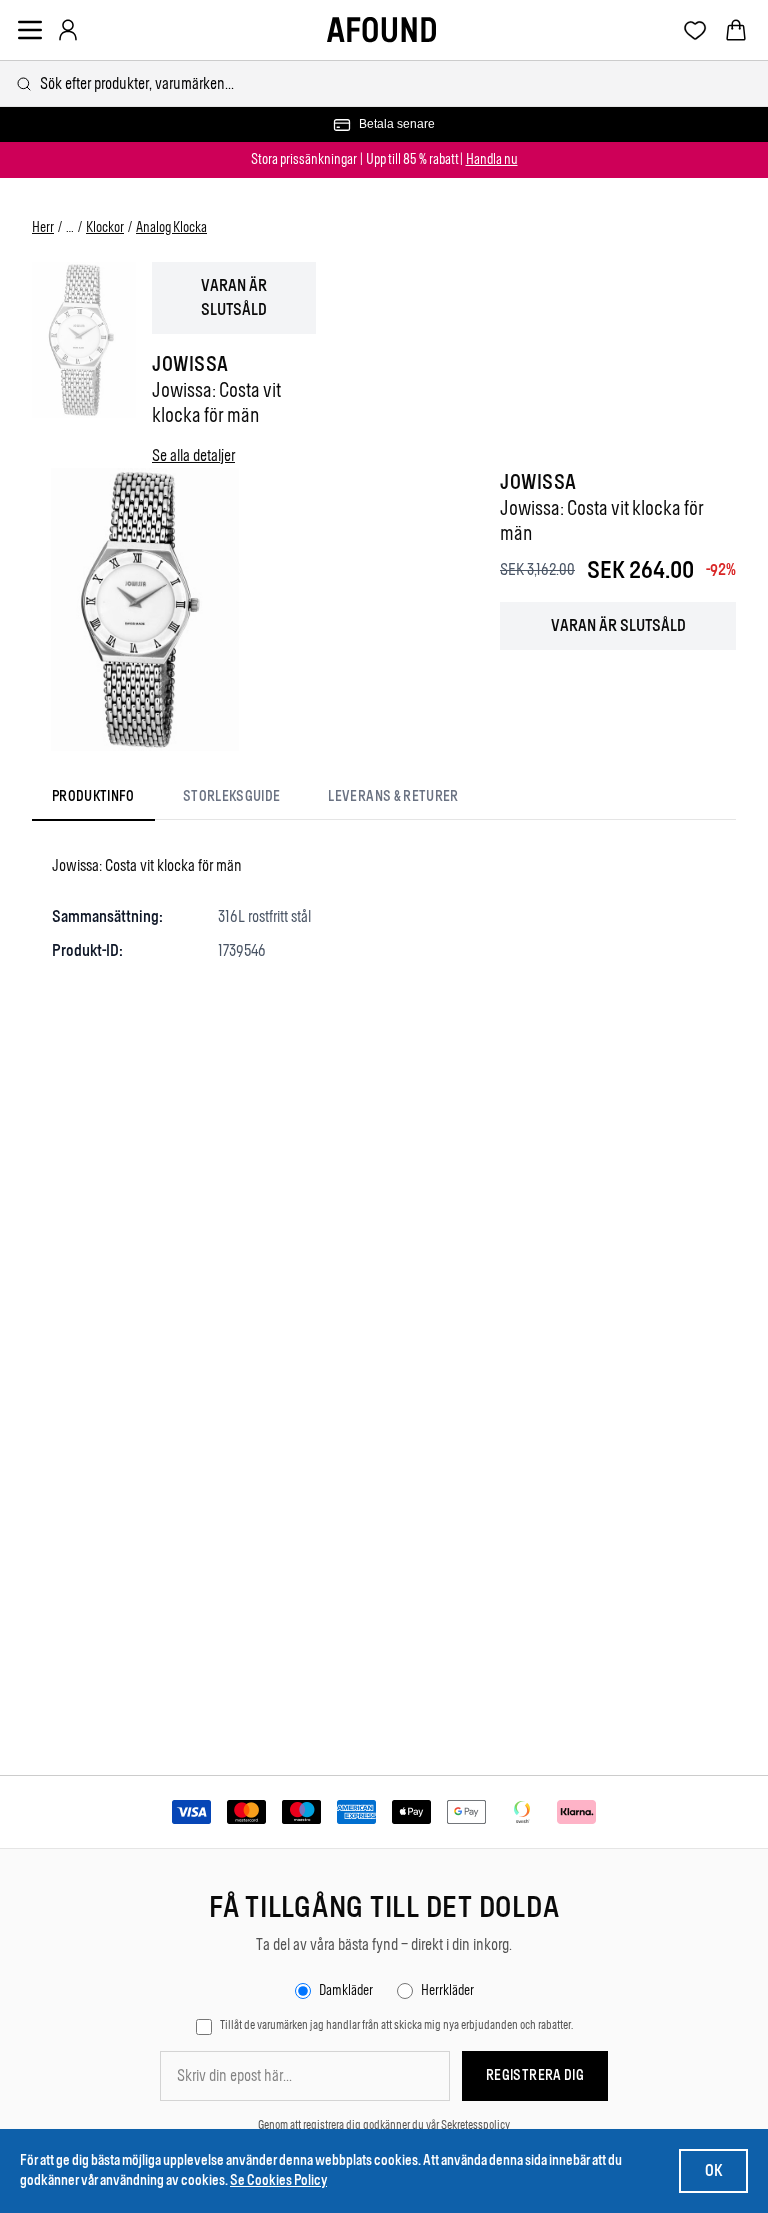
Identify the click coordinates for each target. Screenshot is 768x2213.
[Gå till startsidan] (381, 30)
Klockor (105, 227)
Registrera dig (535, 2075)
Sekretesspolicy (475, 2125)
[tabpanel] (384, 908)
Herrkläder (447, 1990)
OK (713, 2170)
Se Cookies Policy (278, 2180)
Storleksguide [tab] (232, 796)
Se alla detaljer (193, 455)
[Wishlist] (695, 30)
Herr (43, 227)
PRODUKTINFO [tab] (93, 796)
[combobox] (384, 83)
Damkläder (346, 1990)
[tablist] (255, 801)
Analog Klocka (171, 227)
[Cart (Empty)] (736, 30)
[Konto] (68, 30)
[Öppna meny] (30, 30)
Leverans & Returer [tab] (393, 796)
